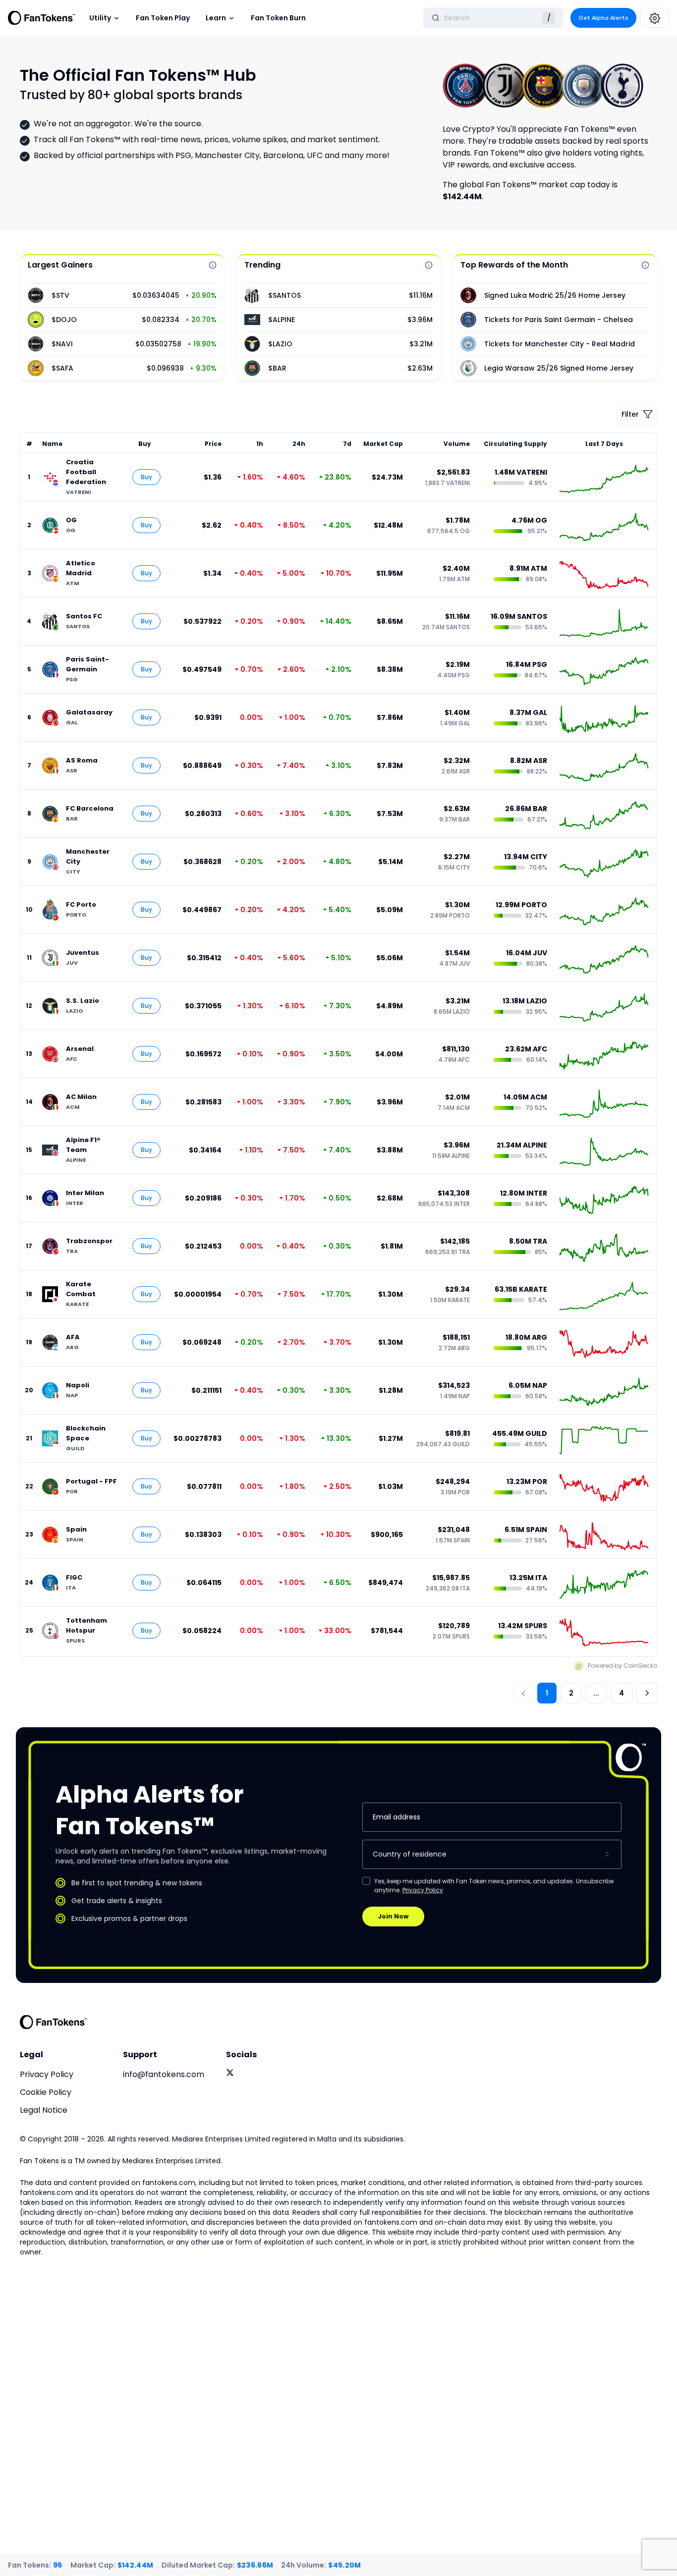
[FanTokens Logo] (54, 2022)
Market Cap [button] (383, 444)
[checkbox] (366, 1881)
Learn (216, 18)
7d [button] (347, 444)
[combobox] (492, 1854)
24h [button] (299, 444)
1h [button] (260, 444)
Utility (100, 18)
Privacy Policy (423, 1890)
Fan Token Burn (278, 18)
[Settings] (655, 18)
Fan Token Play (163, 18)
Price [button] (213, 444)
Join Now (393, 1916)
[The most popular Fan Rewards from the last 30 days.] (645, 265)
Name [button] (52, 444)
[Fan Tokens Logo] (42, 18)
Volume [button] (457, 444)
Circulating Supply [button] (515, 444)
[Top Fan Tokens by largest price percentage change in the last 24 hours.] (213, 265)
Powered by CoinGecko (622, 1666)
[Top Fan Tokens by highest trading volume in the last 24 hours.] (429, 265)
